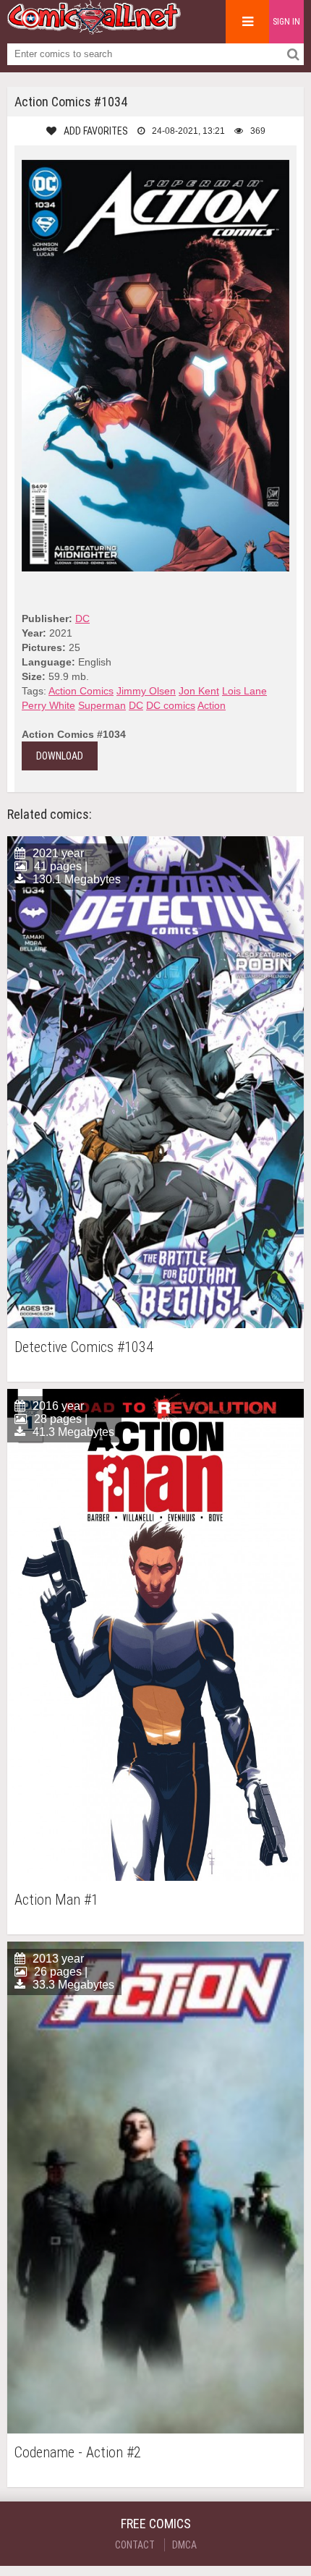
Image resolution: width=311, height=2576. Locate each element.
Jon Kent (199, 691)
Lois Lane (244, 691)
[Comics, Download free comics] (94, 29)
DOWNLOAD (60, 756)
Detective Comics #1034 (84, 1347)
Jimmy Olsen (146, 691)
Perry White (48, 705)
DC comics (171, 705)
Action (212, 705)
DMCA (184, 2545)
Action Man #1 (56, 1900)
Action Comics (81, 691)
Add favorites (96, 131)
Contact (135, 2545)
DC (82, 619)
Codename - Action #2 (78, 2453)
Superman (102, 705)
